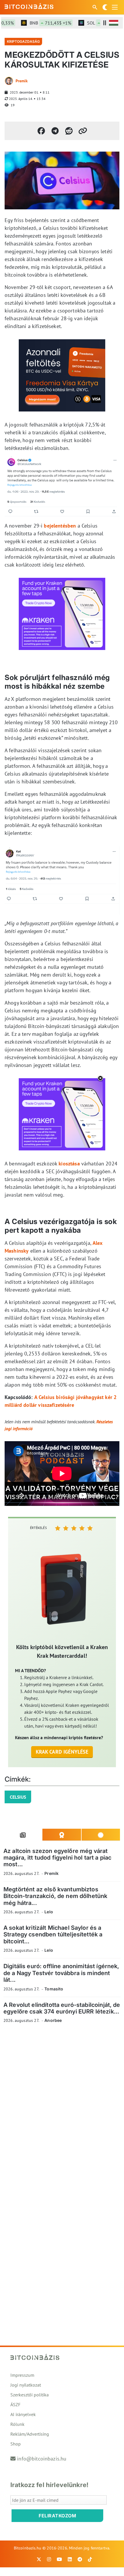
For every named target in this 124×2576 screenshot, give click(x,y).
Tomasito (54, 1989)
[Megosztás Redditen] (69, 131)
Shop (16, 2444)
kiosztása (69, 1164)
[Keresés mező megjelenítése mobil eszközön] (95, 7)
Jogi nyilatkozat (26, 2385)
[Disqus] (62, 2107)
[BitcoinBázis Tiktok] (90, 2559)
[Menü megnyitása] (115, 7)
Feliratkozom (57, 2516)
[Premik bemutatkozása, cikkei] (9, 81)
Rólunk (17, 2424)
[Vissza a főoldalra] (29, 6)
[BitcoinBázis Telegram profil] (80, 2559)
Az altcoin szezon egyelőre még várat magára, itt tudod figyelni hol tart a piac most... (57, 1858)
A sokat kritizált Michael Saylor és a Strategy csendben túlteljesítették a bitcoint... (53, 1935)
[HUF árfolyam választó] (114, 23)
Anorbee (53, 2020)
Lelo (49, 1912)
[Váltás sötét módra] (105, 7)
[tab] (23, 1835)
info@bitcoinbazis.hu (42, 2459)
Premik (22, 81)
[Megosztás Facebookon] (41, 131)
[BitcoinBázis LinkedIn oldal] (70, 2559)
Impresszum (22, 2375)
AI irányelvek (23, 2414)
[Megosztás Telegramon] (55, 131)
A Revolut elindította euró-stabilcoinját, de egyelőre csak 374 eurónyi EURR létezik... (62, 2008)
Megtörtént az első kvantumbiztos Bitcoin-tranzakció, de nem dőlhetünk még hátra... (55, 1896)
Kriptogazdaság (23, 41)
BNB (39, 23)
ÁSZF (15, 2404)
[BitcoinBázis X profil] (39, 2559)
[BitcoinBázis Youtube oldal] (59, 2559)
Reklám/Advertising (30, 2434)
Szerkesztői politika (30, 2395)
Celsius (18, 1797)
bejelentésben (60, 526)
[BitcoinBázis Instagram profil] (49, 2559)
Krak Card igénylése (62, 1752)
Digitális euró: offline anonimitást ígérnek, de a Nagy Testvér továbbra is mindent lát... (61, 1973)
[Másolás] (83, 131)
